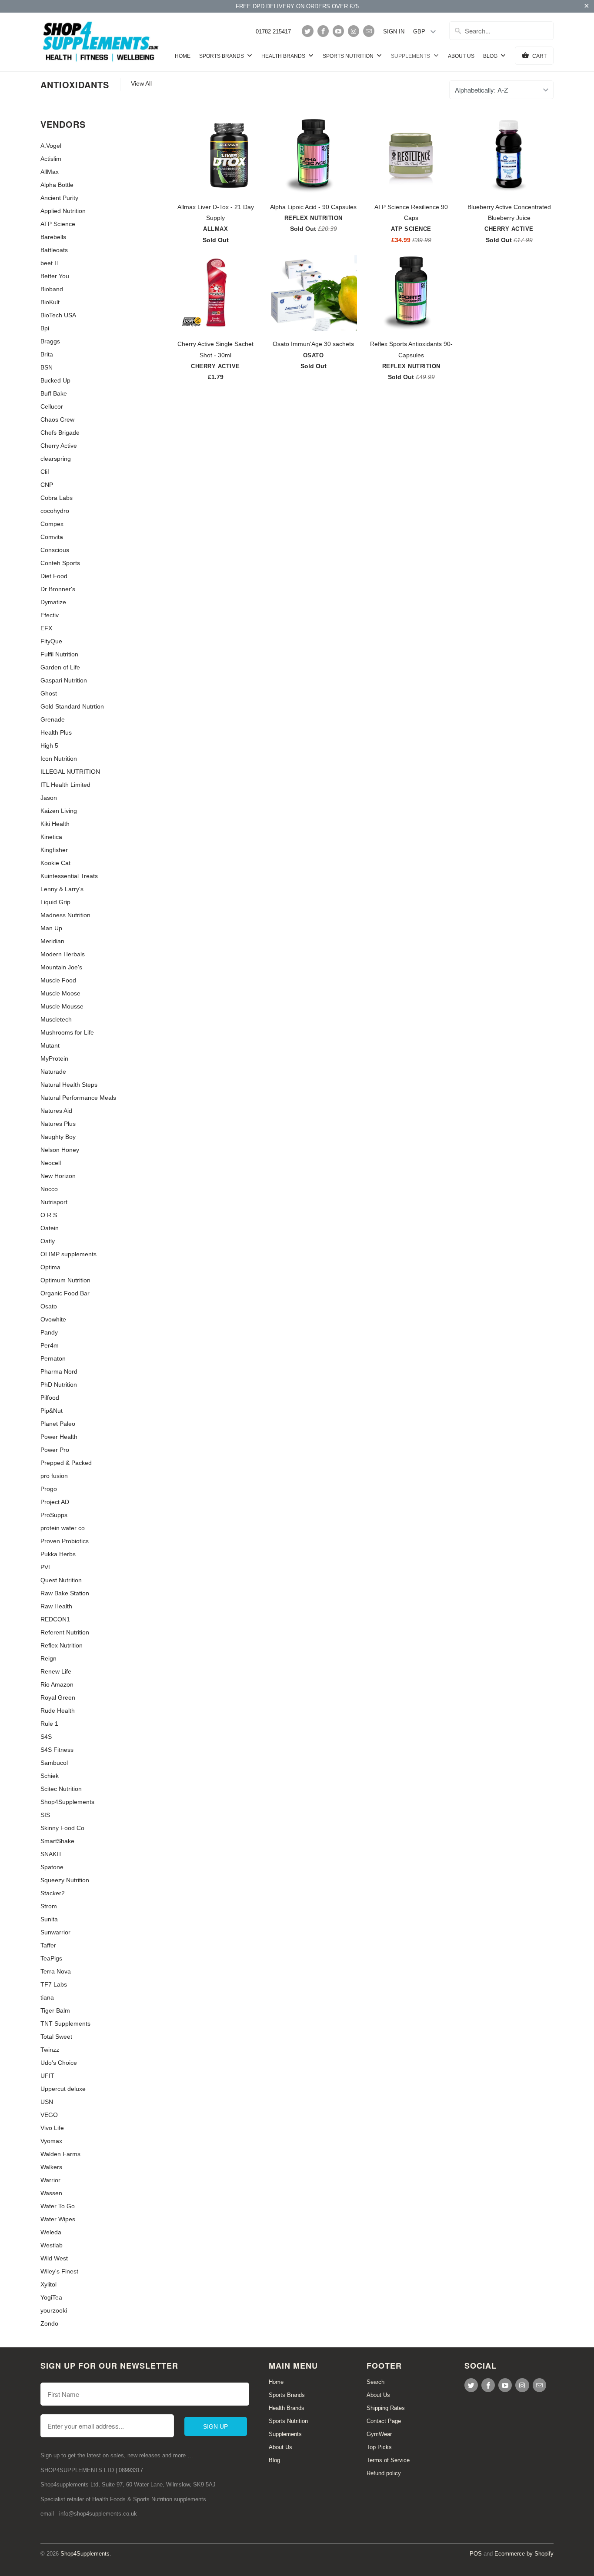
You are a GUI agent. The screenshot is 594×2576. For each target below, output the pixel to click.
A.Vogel (51, 146)
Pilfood (50, 1398)
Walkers (51, 2167)
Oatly (48, 1241)
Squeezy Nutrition (65, 1880)
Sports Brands (222, 56)
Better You (55, 276)
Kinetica (51, 837)
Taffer (48, 1945)
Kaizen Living (59, 811)
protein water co (63, 1528)
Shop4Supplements (67, 1802)
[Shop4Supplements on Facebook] (323, 31)
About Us (461, 56)
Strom (49, 1906)
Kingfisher (54, 850)
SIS (45, 1815)
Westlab (52, 2245)
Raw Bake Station (65, 1593)
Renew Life (56, 1671)
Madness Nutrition (65, 915)
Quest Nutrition (61, 1580)
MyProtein (54, 1058)
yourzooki (54, 2310)
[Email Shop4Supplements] (369, 31)
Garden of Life (60, 667)
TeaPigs (51, 1958)
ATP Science (58, 224)
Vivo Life (52, 2128)
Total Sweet (56, 2037)
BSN (47, 367)
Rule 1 (49, 1724)
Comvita (52, 537)
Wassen (51, 2193)
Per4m (50, 1345)
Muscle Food (58, 980)
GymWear (379, 2434)
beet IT (50, 263)
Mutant (50, 1045)
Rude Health (58, 1711)
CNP (47, 485)
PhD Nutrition (59, 1385)
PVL (46, 1567)
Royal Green (58, 1697)
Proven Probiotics (65, 1541)
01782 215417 (273, 32)
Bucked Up (55, 380)
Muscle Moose (60, 993)
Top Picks (379, 2447)
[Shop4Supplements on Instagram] (354, 31)
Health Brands (284, 56)
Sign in (394, 32)
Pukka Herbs (58, 1554)
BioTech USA (58, 315)
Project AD (55, 1502)
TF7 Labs (54, 1984)
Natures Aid (56, 1111)
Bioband (52, 289)
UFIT (47, 2076)
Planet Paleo (58, 1424)
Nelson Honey (60, 1150)
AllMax (50, 172)
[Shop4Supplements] (101, 42)
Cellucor (52, 406)
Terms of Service (388, 2460)
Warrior (50, 2180)
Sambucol (54, 1763)
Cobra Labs (57, 498)
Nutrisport (54, 1202)
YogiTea (51, 2297)
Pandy (49, 1332)
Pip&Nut (52, 1411)
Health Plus (56, 732)
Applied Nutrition (63, 211)
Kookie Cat (55, 863)
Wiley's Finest (59, 2271)
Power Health (59, 1437)
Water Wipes (58, 2219)
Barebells (53, 237)
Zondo (49, 2323)
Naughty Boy (58, 1137)
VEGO (49, 2115)
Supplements (411, 56)
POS (476, 2554)
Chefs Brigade (60, 433)
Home (183, 56)
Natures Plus (58, 1124)
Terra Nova (56, 1971)
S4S (46, 1737)
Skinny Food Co (62, 1828)
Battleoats (54, 250)
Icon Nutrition (59, 759)
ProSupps (54, 1515)
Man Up (51, 928)
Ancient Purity (59, 198)
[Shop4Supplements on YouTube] (338, 31)
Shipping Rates (386, 2408)
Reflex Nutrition (62, 1645)
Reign (48, 1658)
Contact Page (384, 2421)
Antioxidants (75, 85)
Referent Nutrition (65, 1632)
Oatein (50, 1228)
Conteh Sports (60, 563)
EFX (46, 628)
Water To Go (58, 2206)
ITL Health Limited (65, 785)
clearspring (56, 459)
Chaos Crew (57, 419)
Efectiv (50, 615)
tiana (47, 1997)
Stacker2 (53, 1893)
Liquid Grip (55, 902)
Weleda (51, 2232)
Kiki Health (55, 824)
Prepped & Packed (66, 1463)
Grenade (53, 719)
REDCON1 (55, 1619)
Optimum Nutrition (65, 1280)
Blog (491, 56)
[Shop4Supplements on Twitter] (307, 31)
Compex (52, 524)
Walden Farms (60, 2154)
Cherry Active (59, 446)
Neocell (51, 1163)
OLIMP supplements (68, 1254)
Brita (47, 354)
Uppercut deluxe (63, 2089)
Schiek (50, 1776)
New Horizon (58, 1176)
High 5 (49, 746)
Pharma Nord (59, 1371)
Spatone (52, 1867)
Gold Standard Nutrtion (72, 706)
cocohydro (55, 511)
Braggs (50, 341)
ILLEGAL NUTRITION (70, 772)
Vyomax (51, 2141)
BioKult (50, 302)
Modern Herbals (63, 954)
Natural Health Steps (69, 1085)
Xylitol (48, 2284)
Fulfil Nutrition (59, 654)
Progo (49, 1489)
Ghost (49, 693)
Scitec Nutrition (61, 1789)
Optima (50, 1267)
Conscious (55, 550)
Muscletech (56, 1019)
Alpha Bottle (57, 185)
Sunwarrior (55, 1932)
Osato (49, 1306)
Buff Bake (54, 393)
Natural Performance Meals (78, 1098)
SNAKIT (51, 1854)
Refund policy (384, 2473)
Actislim (51, 159)
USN (47, 2102)
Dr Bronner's (58, 589)
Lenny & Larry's (62, 889)
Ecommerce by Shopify (524, 2554)
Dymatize (53, 602)
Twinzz (50, 2050)
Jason (49, 798)
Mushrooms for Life (67, 1032)
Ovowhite (53, 1319)
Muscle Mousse (62, 1006)
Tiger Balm (55, 2010)
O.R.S (49, 1215)
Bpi (45, 328)
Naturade (53, 1072)
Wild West (54, 2258)
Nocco (49, 1189)
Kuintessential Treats (69, 876)
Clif (45, 472)
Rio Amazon (57, 1684)
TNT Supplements (65, 2024)
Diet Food (54, 576)
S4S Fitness (57, 1750)
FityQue (51, 641)
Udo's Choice (59, 2063)
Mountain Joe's (61, 967)
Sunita (49, 1919)
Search (375, 2382)
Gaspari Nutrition (64, 680)
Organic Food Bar (65, 1293)
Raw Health (56, 1606)
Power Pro (55, 1450)
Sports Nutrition (349, 56)
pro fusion (54, 1476)
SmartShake (57, 1841)
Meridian (52, 941)
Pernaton (53, 1358)
